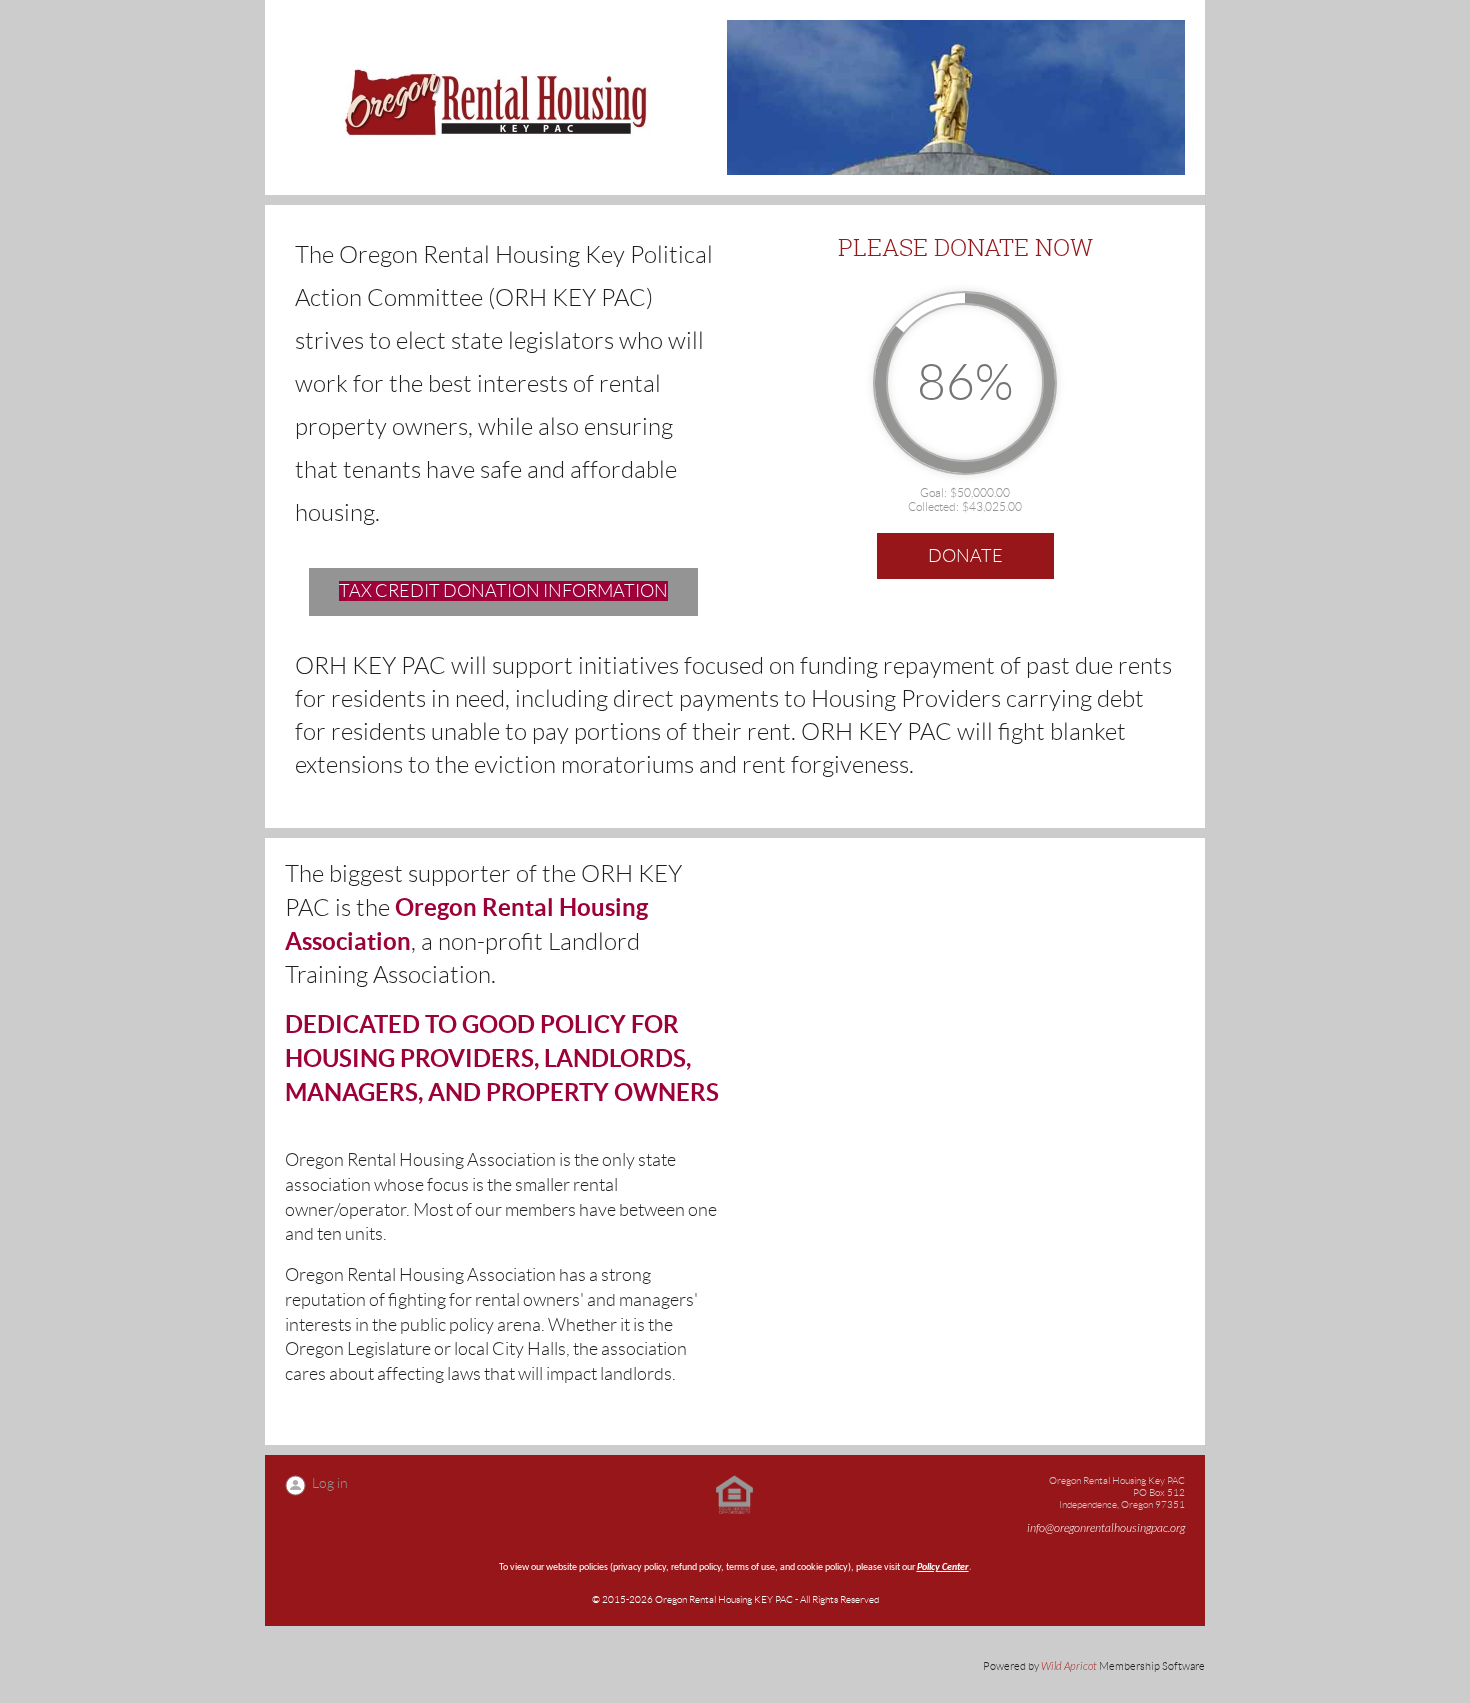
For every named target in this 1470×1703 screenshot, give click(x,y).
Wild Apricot (1069, 1666)
